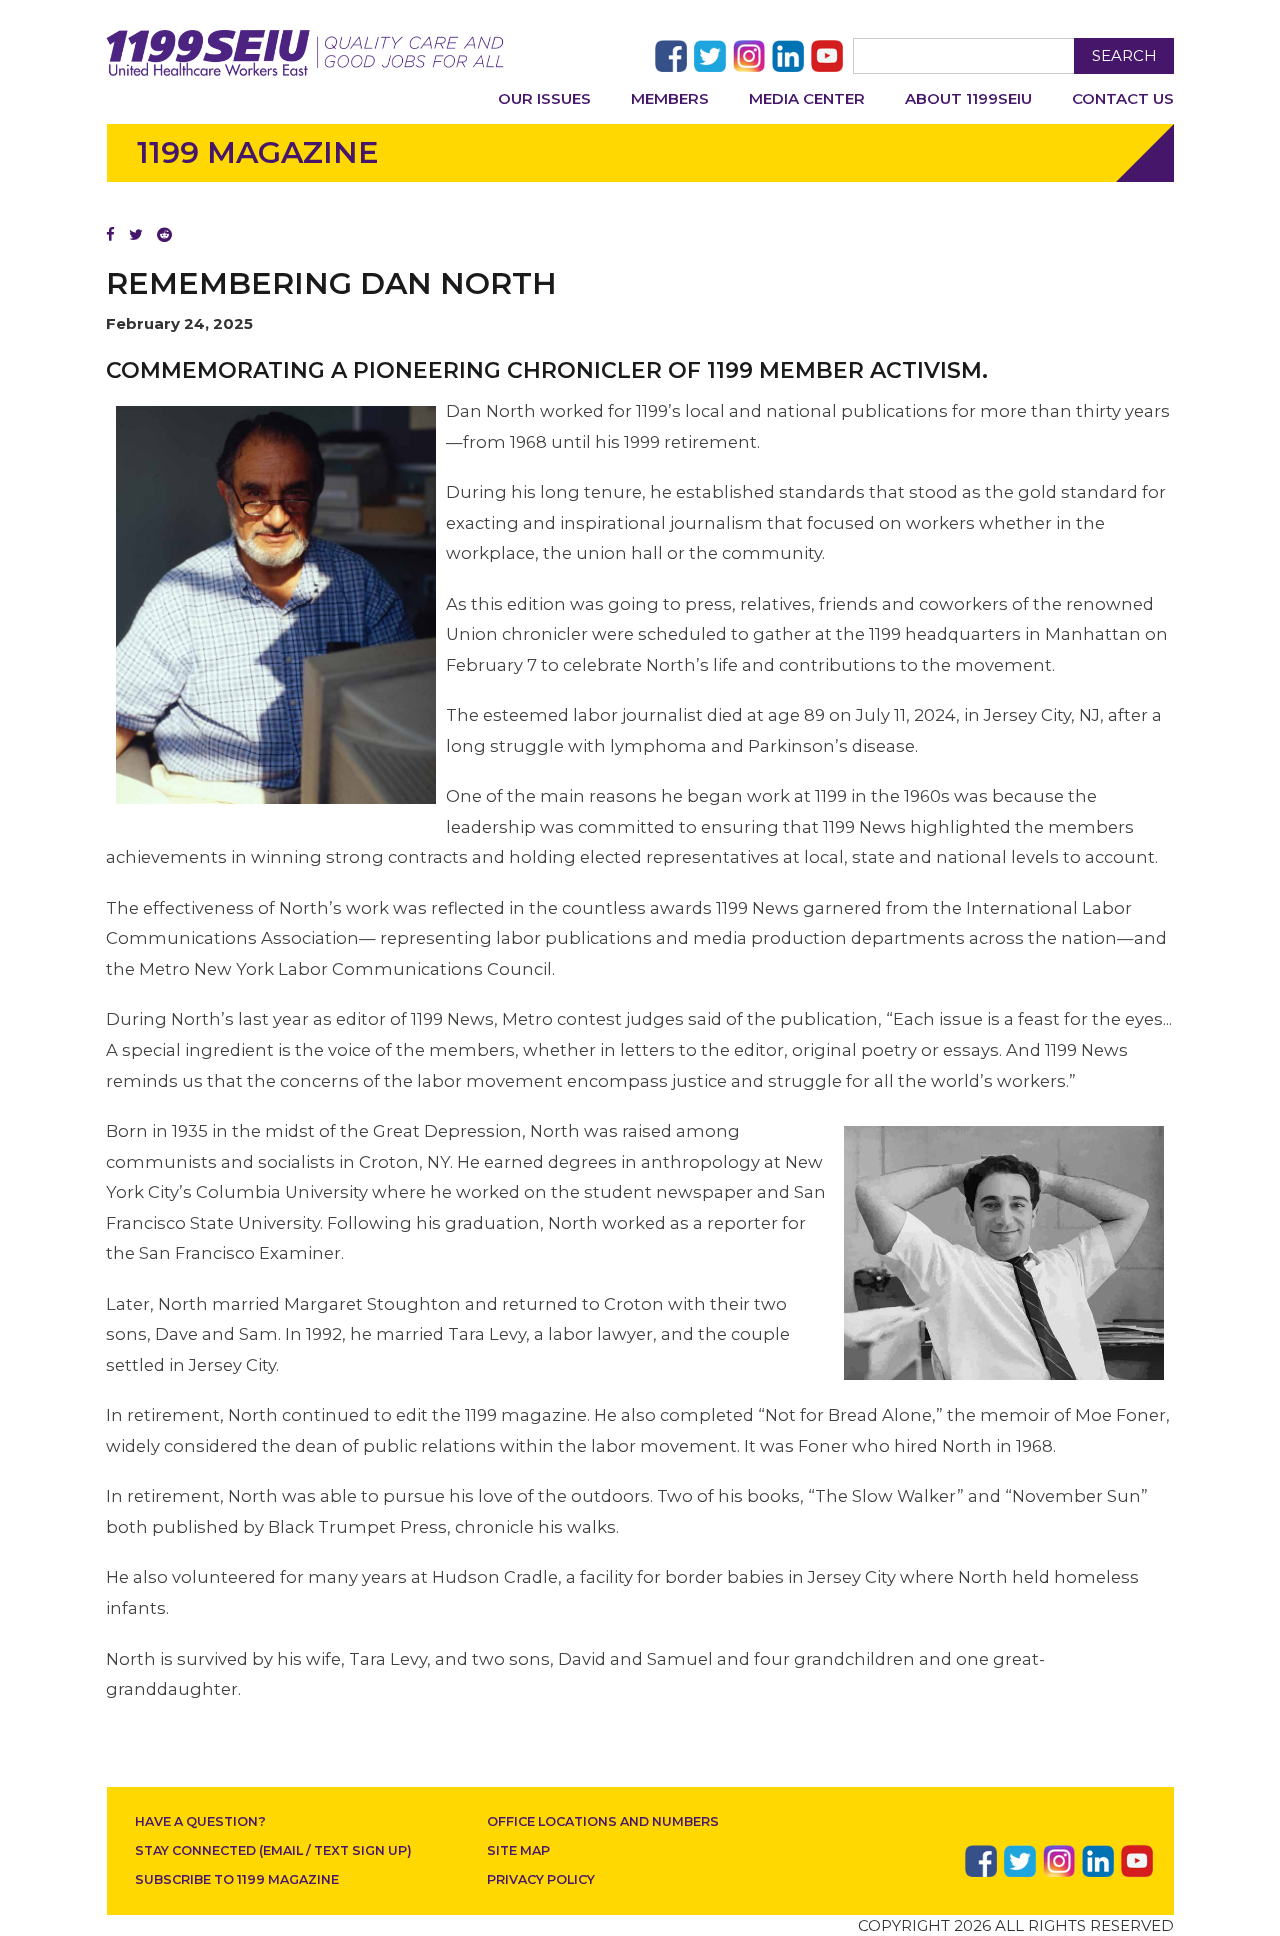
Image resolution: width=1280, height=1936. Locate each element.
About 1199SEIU (968, 98)
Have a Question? (200, 1821)
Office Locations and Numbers (603, 1821)
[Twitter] (136, 234)
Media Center (807, 98)
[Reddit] (164, 234)
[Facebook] (110, 234)
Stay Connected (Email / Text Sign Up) (273, 1850)
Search (1124, 55)
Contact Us (1123, 98)
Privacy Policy (541, 1879)
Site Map (518, 1850)
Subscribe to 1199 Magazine (237, 1879)
